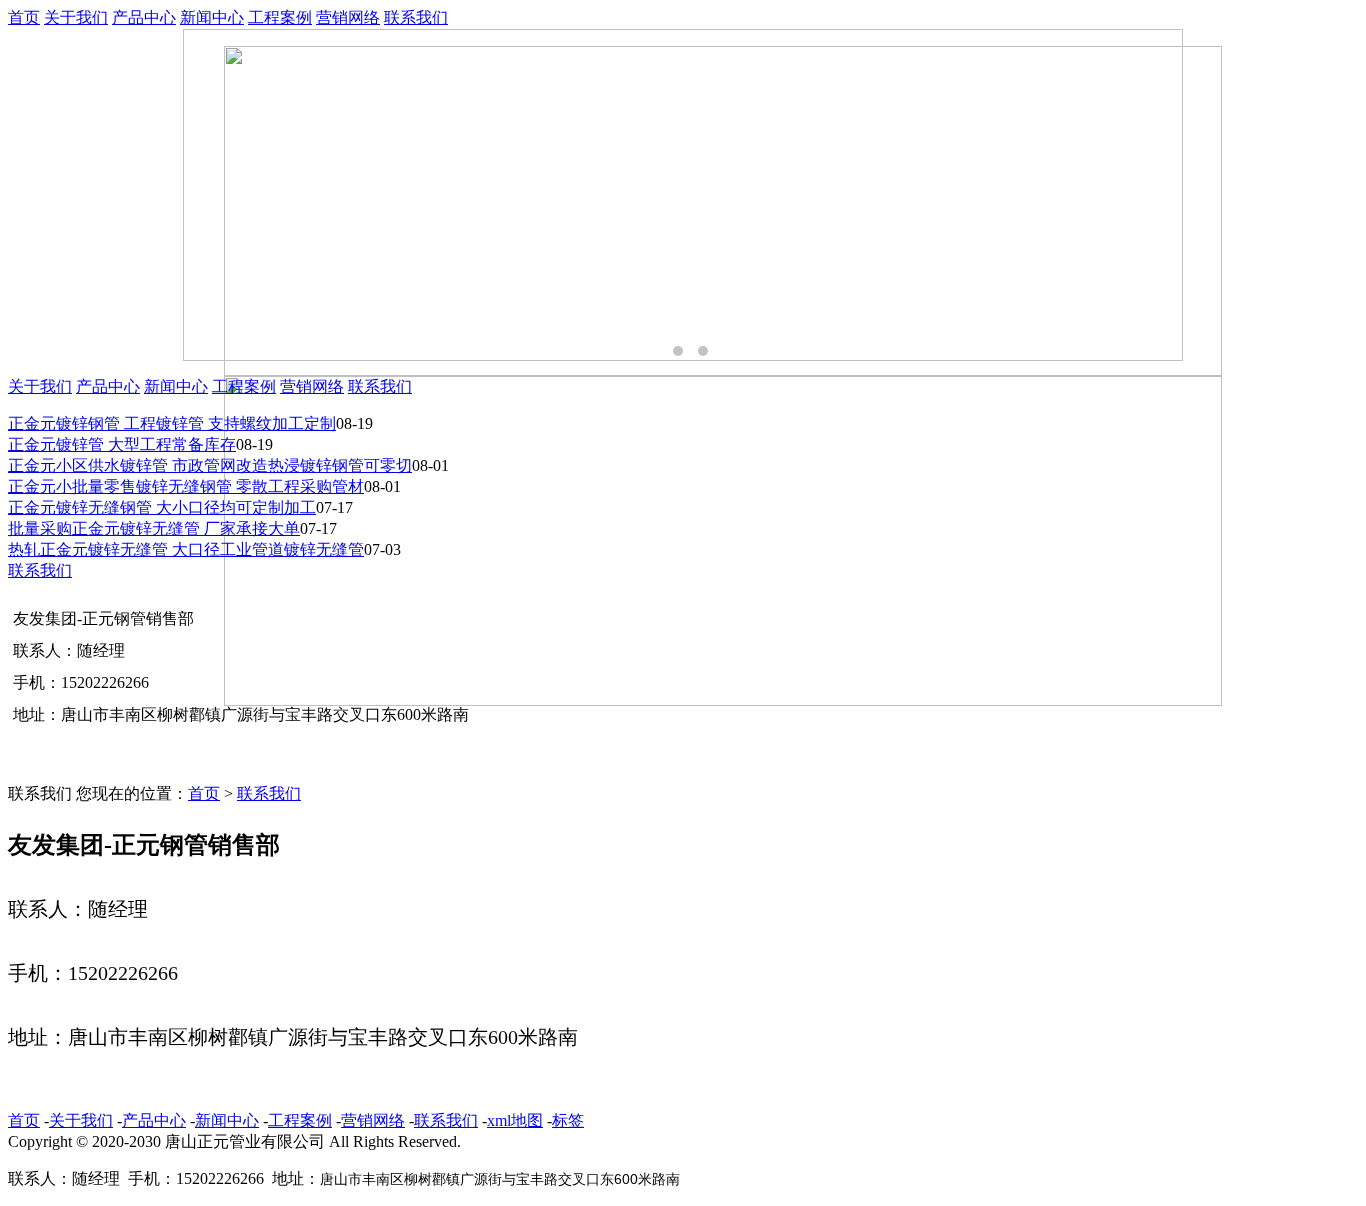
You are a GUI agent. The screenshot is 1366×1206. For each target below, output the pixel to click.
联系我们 (416, 17)
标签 (568, 1120)
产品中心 (144, 17)
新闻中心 (212, 17)
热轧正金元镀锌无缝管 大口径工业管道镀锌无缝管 (186, 549)
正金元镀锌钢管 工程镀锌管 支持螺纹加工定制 (172, 423)
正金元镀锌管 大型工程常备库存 (122, 444)
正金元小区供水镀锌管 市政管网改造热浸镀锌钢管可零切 (210, 465)
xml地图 (515, 1120)
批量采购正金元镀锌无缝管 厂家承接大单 (154, 528)
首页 (24, 17)
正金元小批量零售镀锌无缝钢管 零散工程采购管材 (186, 486)
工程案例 (280, 17)
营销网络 (348, 17)
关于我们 (76, 17)
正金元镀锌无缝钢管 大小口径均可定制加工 (162, 507)
